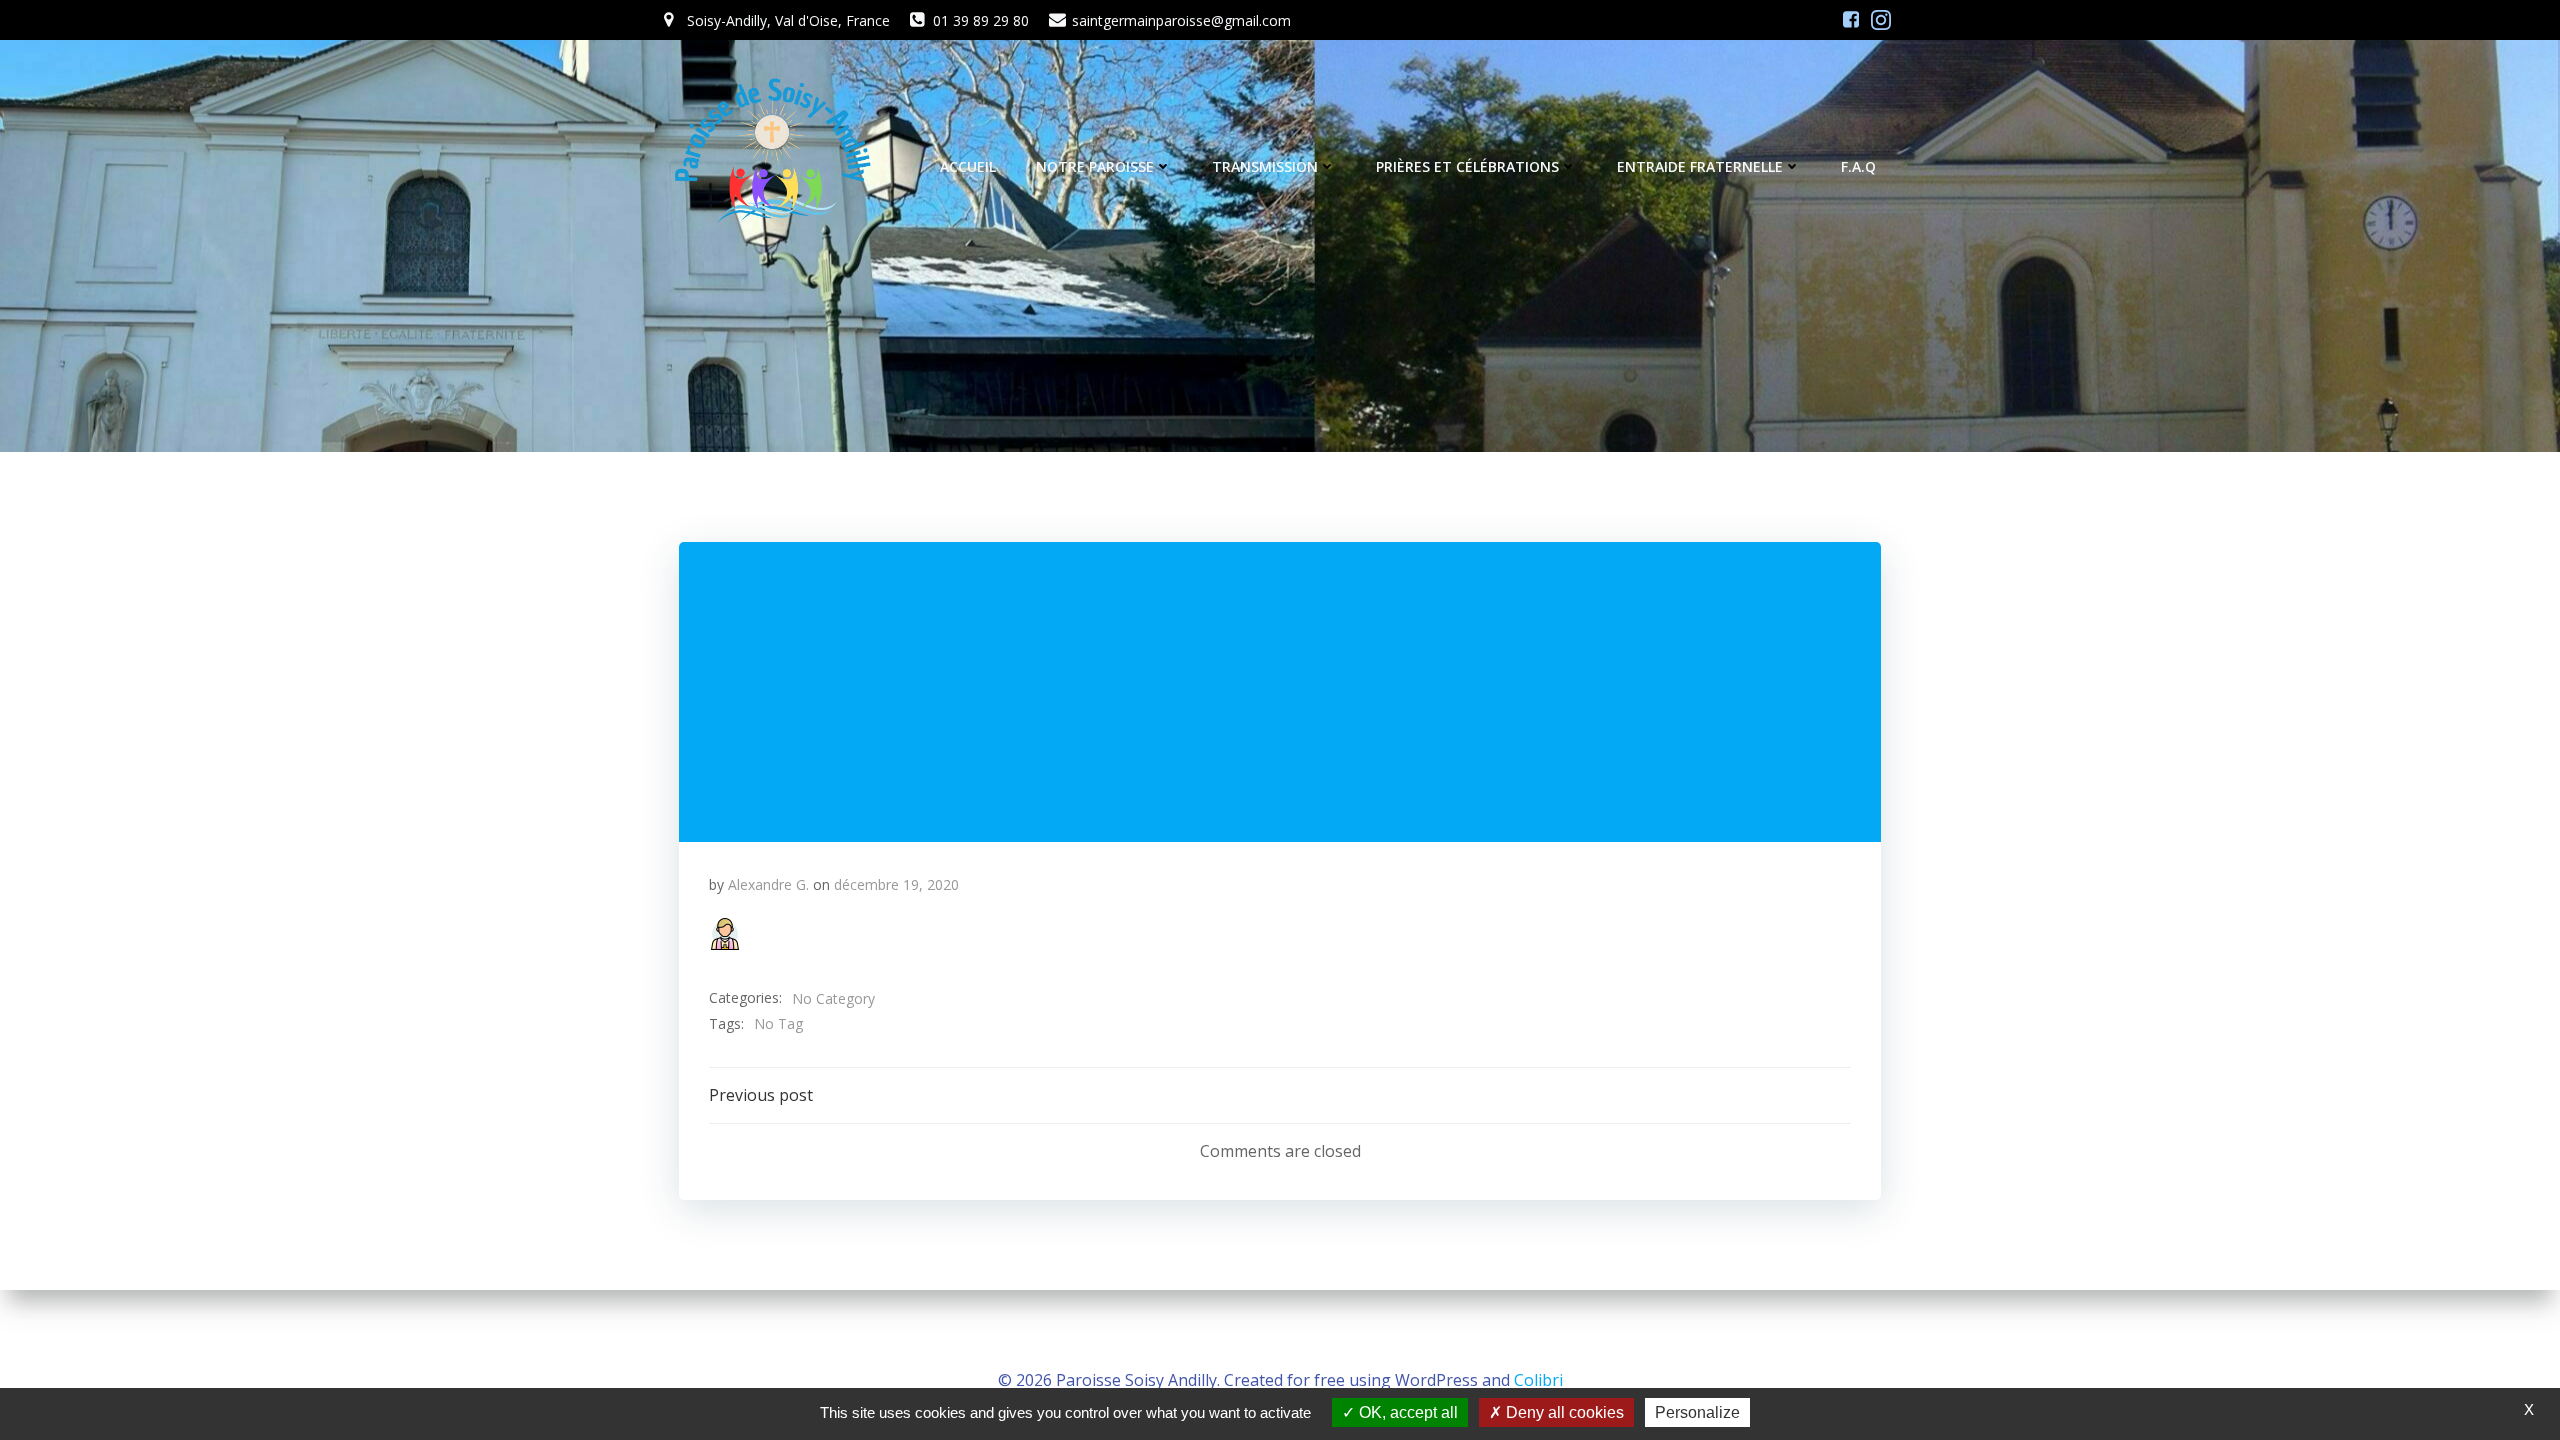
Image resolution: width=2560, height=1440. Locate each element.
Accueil (968, 166)
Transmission (1265, 166)
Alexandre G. (768, 884)
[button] (725, 934)
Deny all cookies (1563, 1412)
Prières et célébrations (1467, 166)
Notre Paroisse (1095, 166)
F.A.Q (1858, 166)
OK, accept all (1406, 1412)
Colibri (1538, 1380)
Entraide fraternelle (1700, 166)
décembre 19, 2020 (896, 884)
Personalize (1697, 1412)
